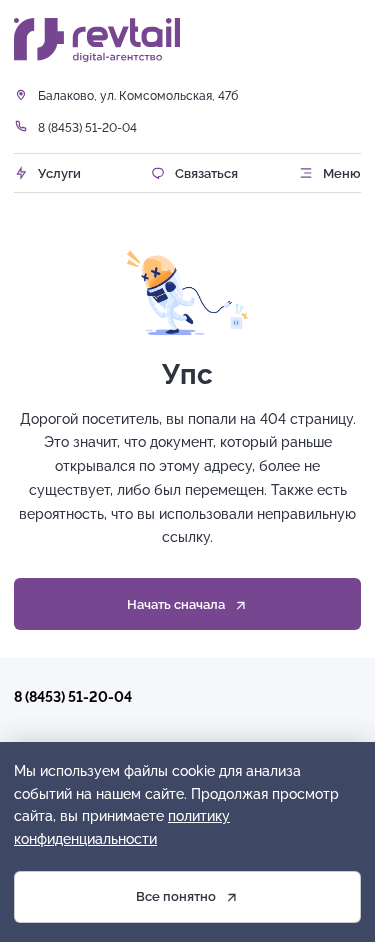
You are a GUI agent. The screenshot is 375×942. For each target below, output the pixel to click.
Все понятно (176, 896)
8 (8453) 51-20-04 (87, 127)
